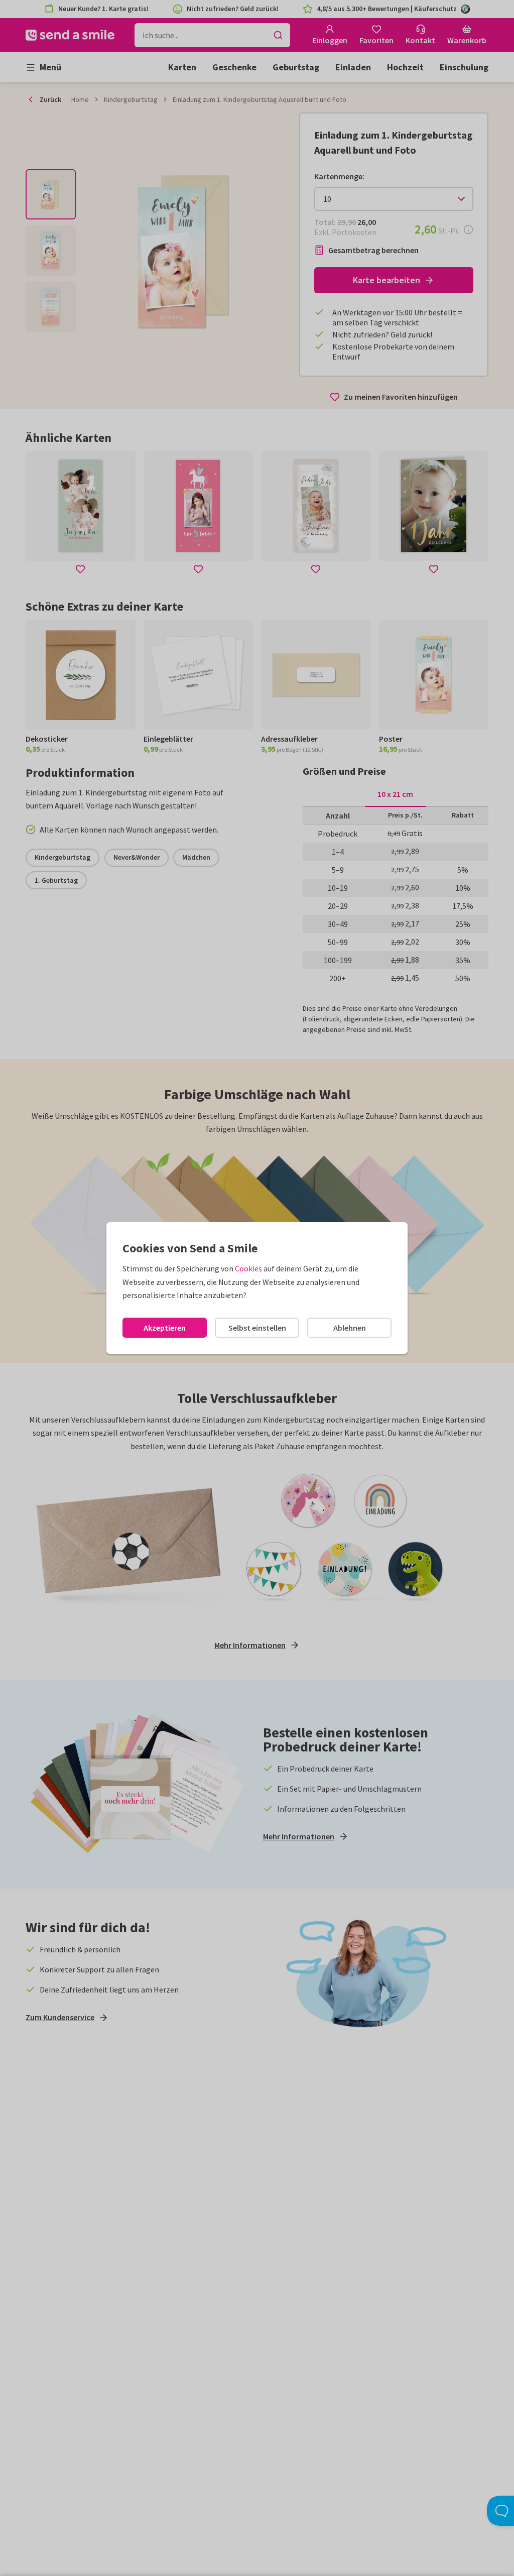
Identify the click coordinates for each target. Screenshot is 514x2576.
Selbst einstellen (257, 1328)
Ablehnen (350, 1328)
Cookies (248, 1268)
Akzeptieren (165, 1328)
